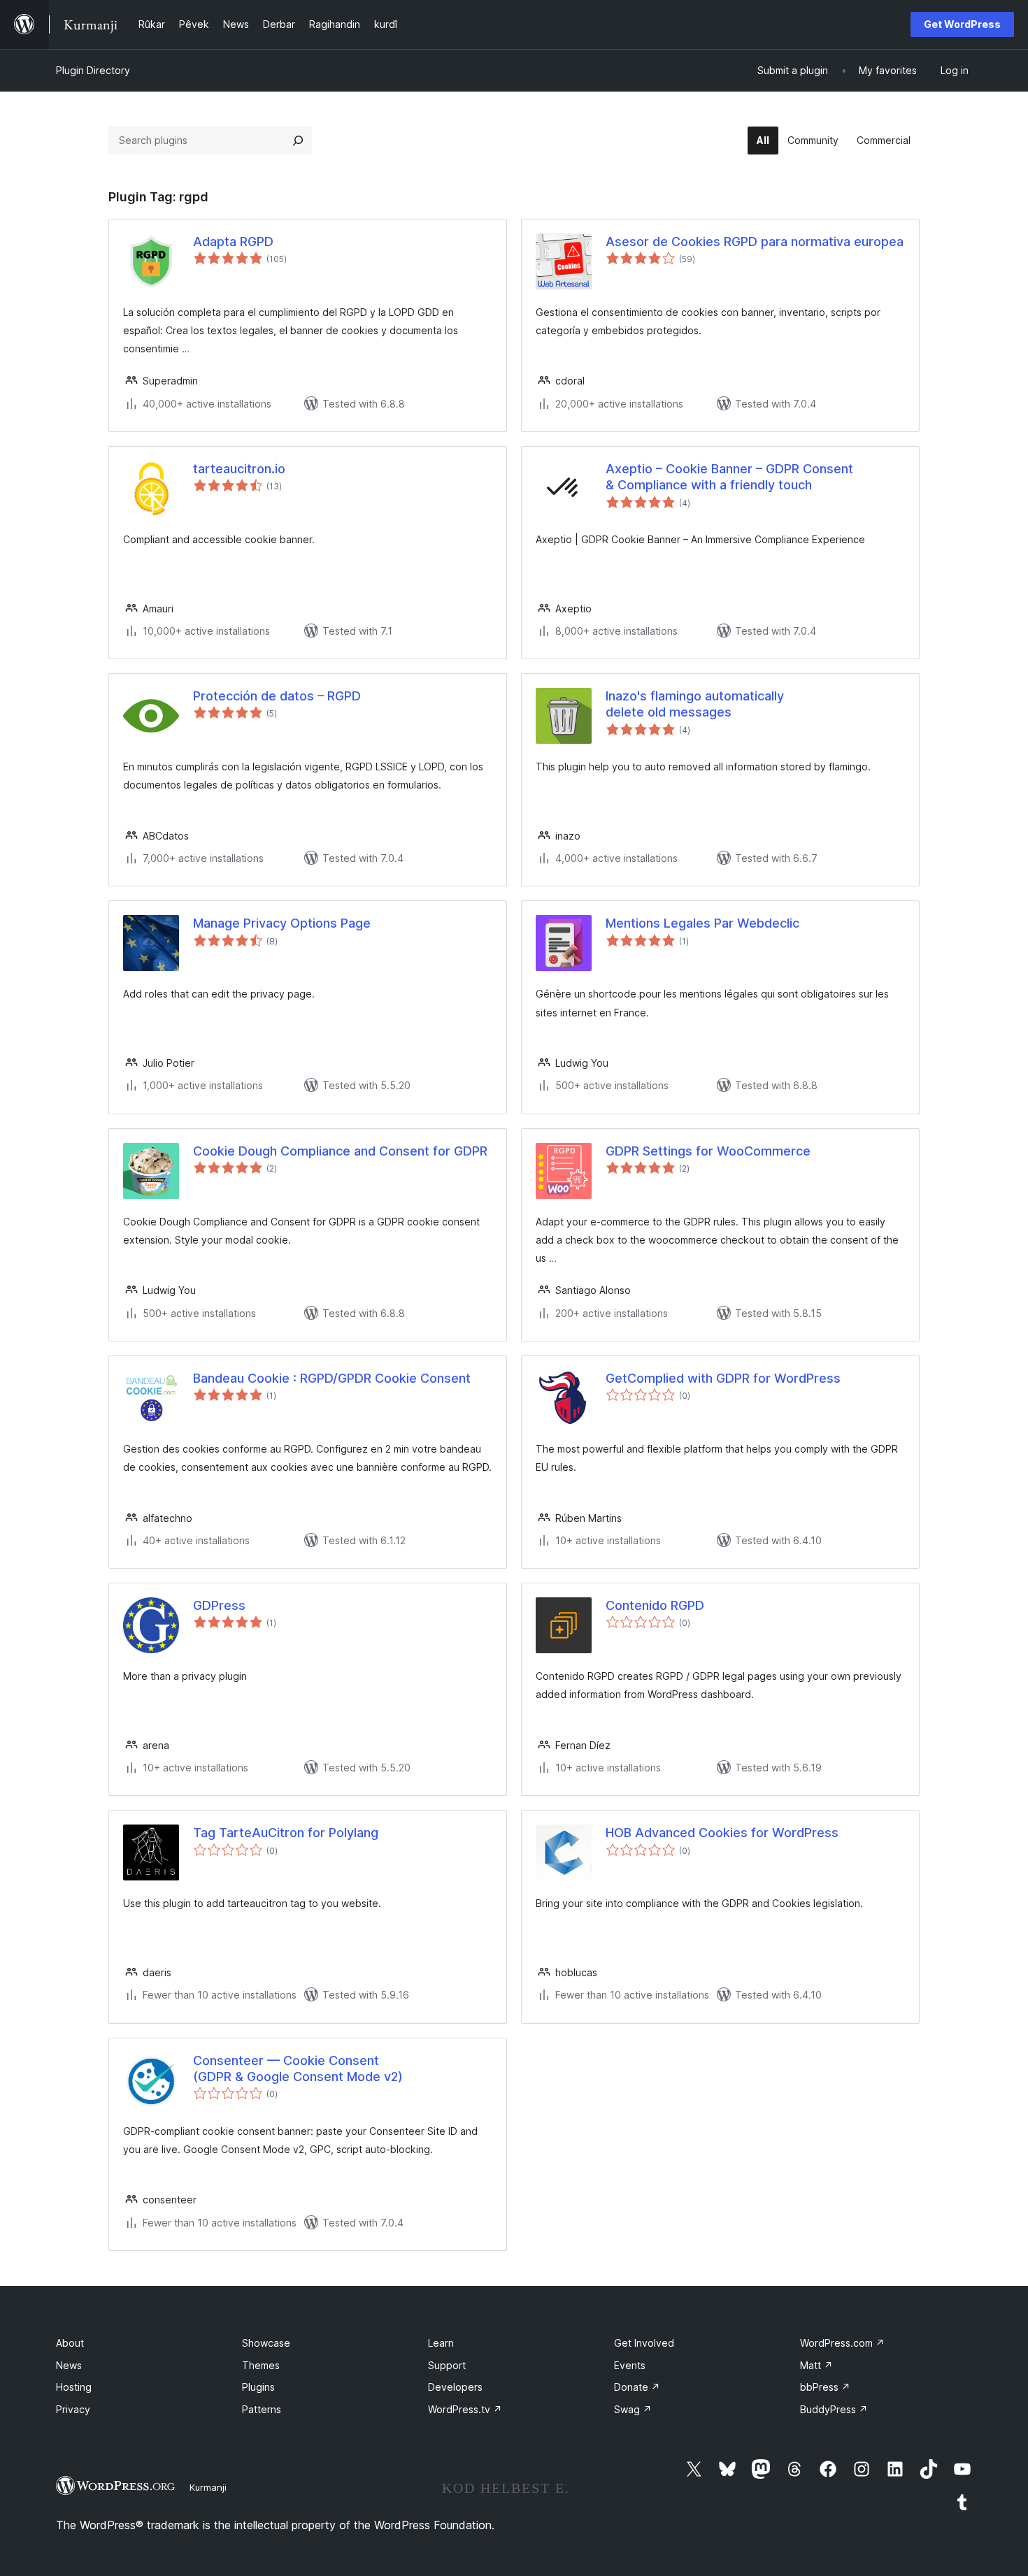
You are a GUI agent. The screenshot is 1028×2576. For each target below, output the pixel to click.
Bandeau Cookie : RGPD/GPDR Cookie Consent (332, 1378)
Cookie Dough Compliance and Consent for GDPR (340, 1151)
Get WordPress (962, 24)
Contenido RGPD (655, 1605)
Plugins (258, 2387)
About (70, 2343)
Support (447, 2365)
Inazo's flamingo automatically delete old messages (695, 704)
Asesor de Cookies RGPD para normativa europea (755, 242)
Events (630, 2365)
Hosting (74, 2387)
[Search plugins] (298, 141)
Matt (816, 2365)
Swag (633, 2409)
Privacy (73, 2409)
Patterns (262, 2409)
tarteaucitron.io (239, 469)
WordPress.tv (465, 2409)
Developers (455, 2387)
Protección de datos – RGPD (277, 696)
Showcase (266, 2343)
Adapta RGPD (233, 242)
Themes (261, 2365)
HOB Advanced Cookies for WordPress (722, 1833)
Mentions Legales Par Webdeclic (702, 923)
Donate (637, 2387)
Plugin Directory (93, 70)
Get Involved (644, 2343)
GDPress (219, 1605)
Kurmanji (208, 2487)
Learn (441, 2343)
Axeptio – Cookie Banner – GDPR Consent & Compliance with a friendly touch (729, 477)
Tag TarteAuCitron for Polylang (286, 1833)
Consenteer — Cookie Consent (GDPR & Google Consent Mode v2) (298, 2068)
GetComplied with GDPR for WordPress (723, 1378)
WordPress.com (842, 2343)
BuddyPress (834, 2409)
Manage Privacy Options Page (282, 923)
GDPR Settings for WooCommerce (708, 1151)
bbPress (825, 2387)
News (69, 2365)
